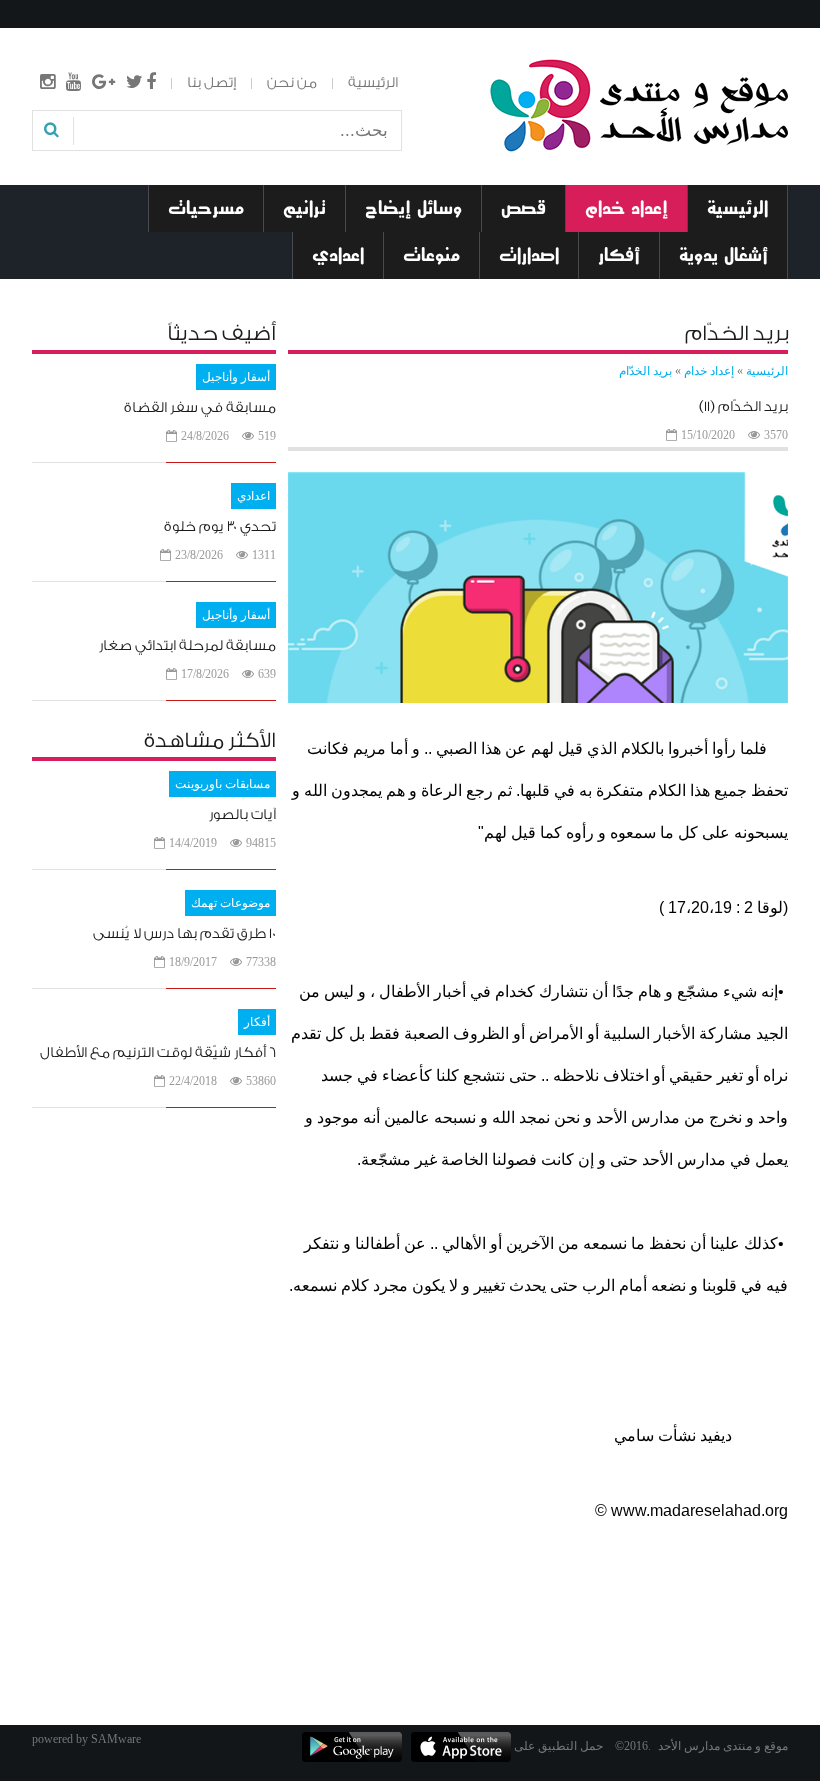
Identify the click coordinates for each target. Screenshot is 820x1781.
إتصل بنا (211, 83)
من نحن (292, 83)
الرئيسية (373, 83)
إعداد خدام (709, 371)
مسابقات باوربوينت (222, 784)
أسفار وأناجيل (236, 377)
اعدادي (253, 496)
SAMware (116, 1739)
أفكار (257, 1022)
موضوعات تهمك (230, 903)
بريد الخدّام (645, 371)
